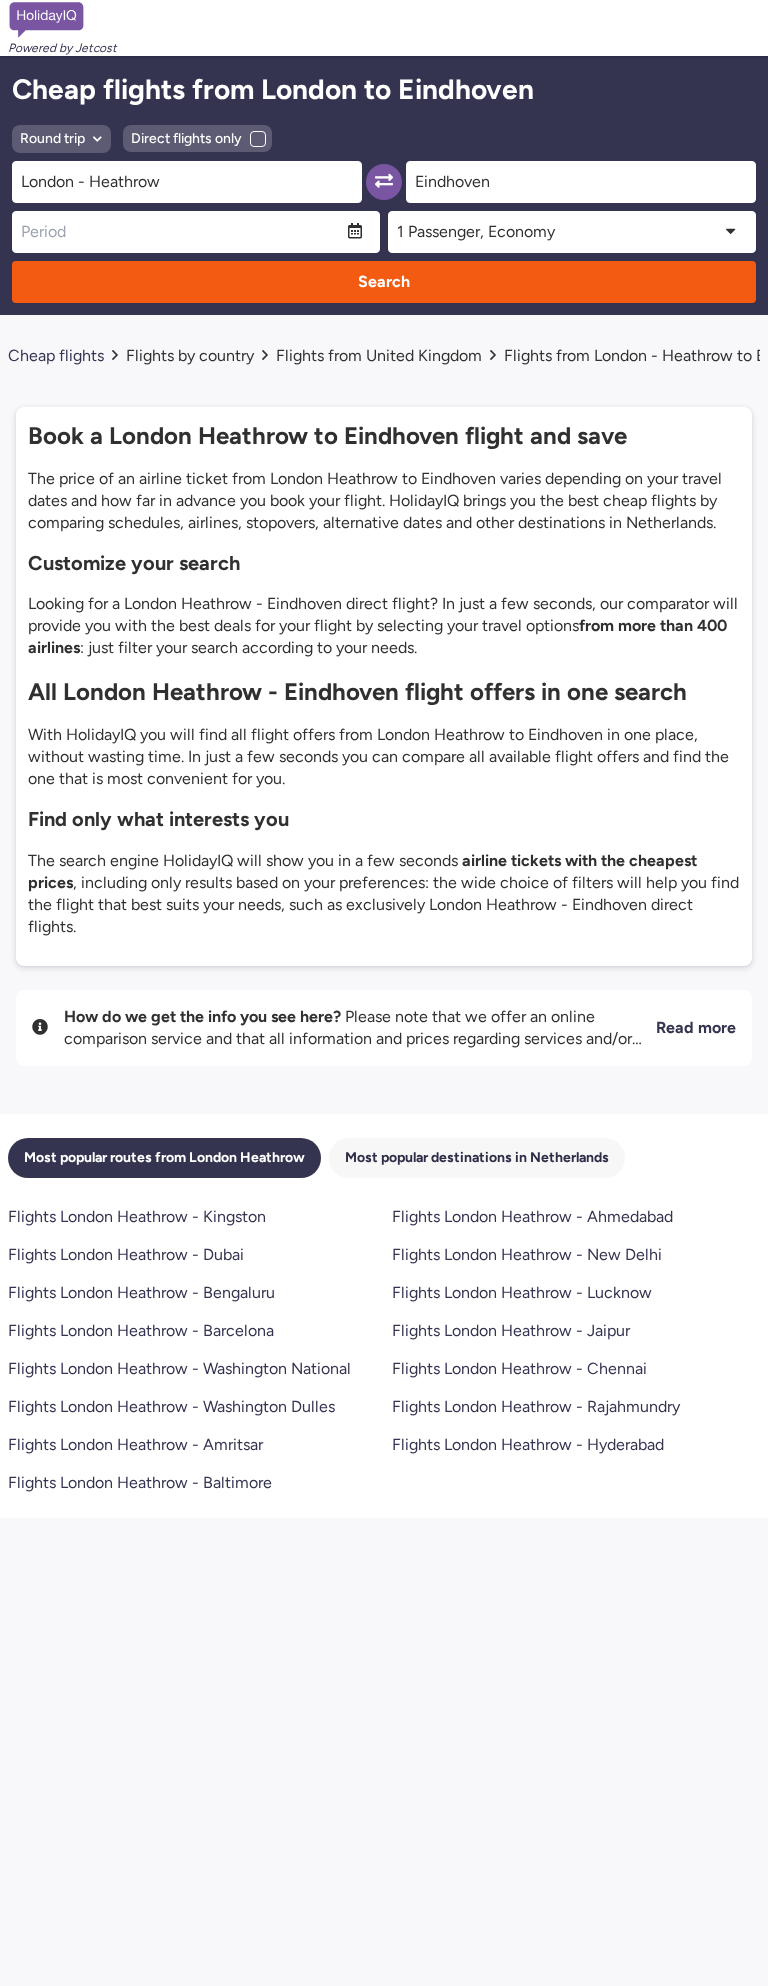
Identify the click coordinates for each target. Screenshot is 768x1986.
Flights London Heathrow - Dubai (126, 1254)
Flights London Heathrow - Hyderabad (528, 1444)
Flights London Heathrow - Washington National (179, 1368)
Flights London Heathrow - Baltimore (140, 1482)
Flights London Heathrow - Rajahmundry (536, 1406)
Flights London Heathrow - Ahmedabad (532, 1216)
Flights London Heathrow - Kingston (137, 1216)
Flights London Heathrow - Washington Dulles (171, 1406)
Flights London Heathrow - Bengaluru (141, 1292)
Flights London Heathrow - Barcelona (141, 1330)
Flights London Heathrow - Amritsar (135, 1444)
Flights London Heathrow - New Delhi (527, 1254)
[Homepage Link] (62, 20)
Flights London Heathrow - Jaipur (511, 1330)
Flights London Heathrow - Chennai (519, 1368)
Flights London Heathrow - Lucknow (522, 1292)
